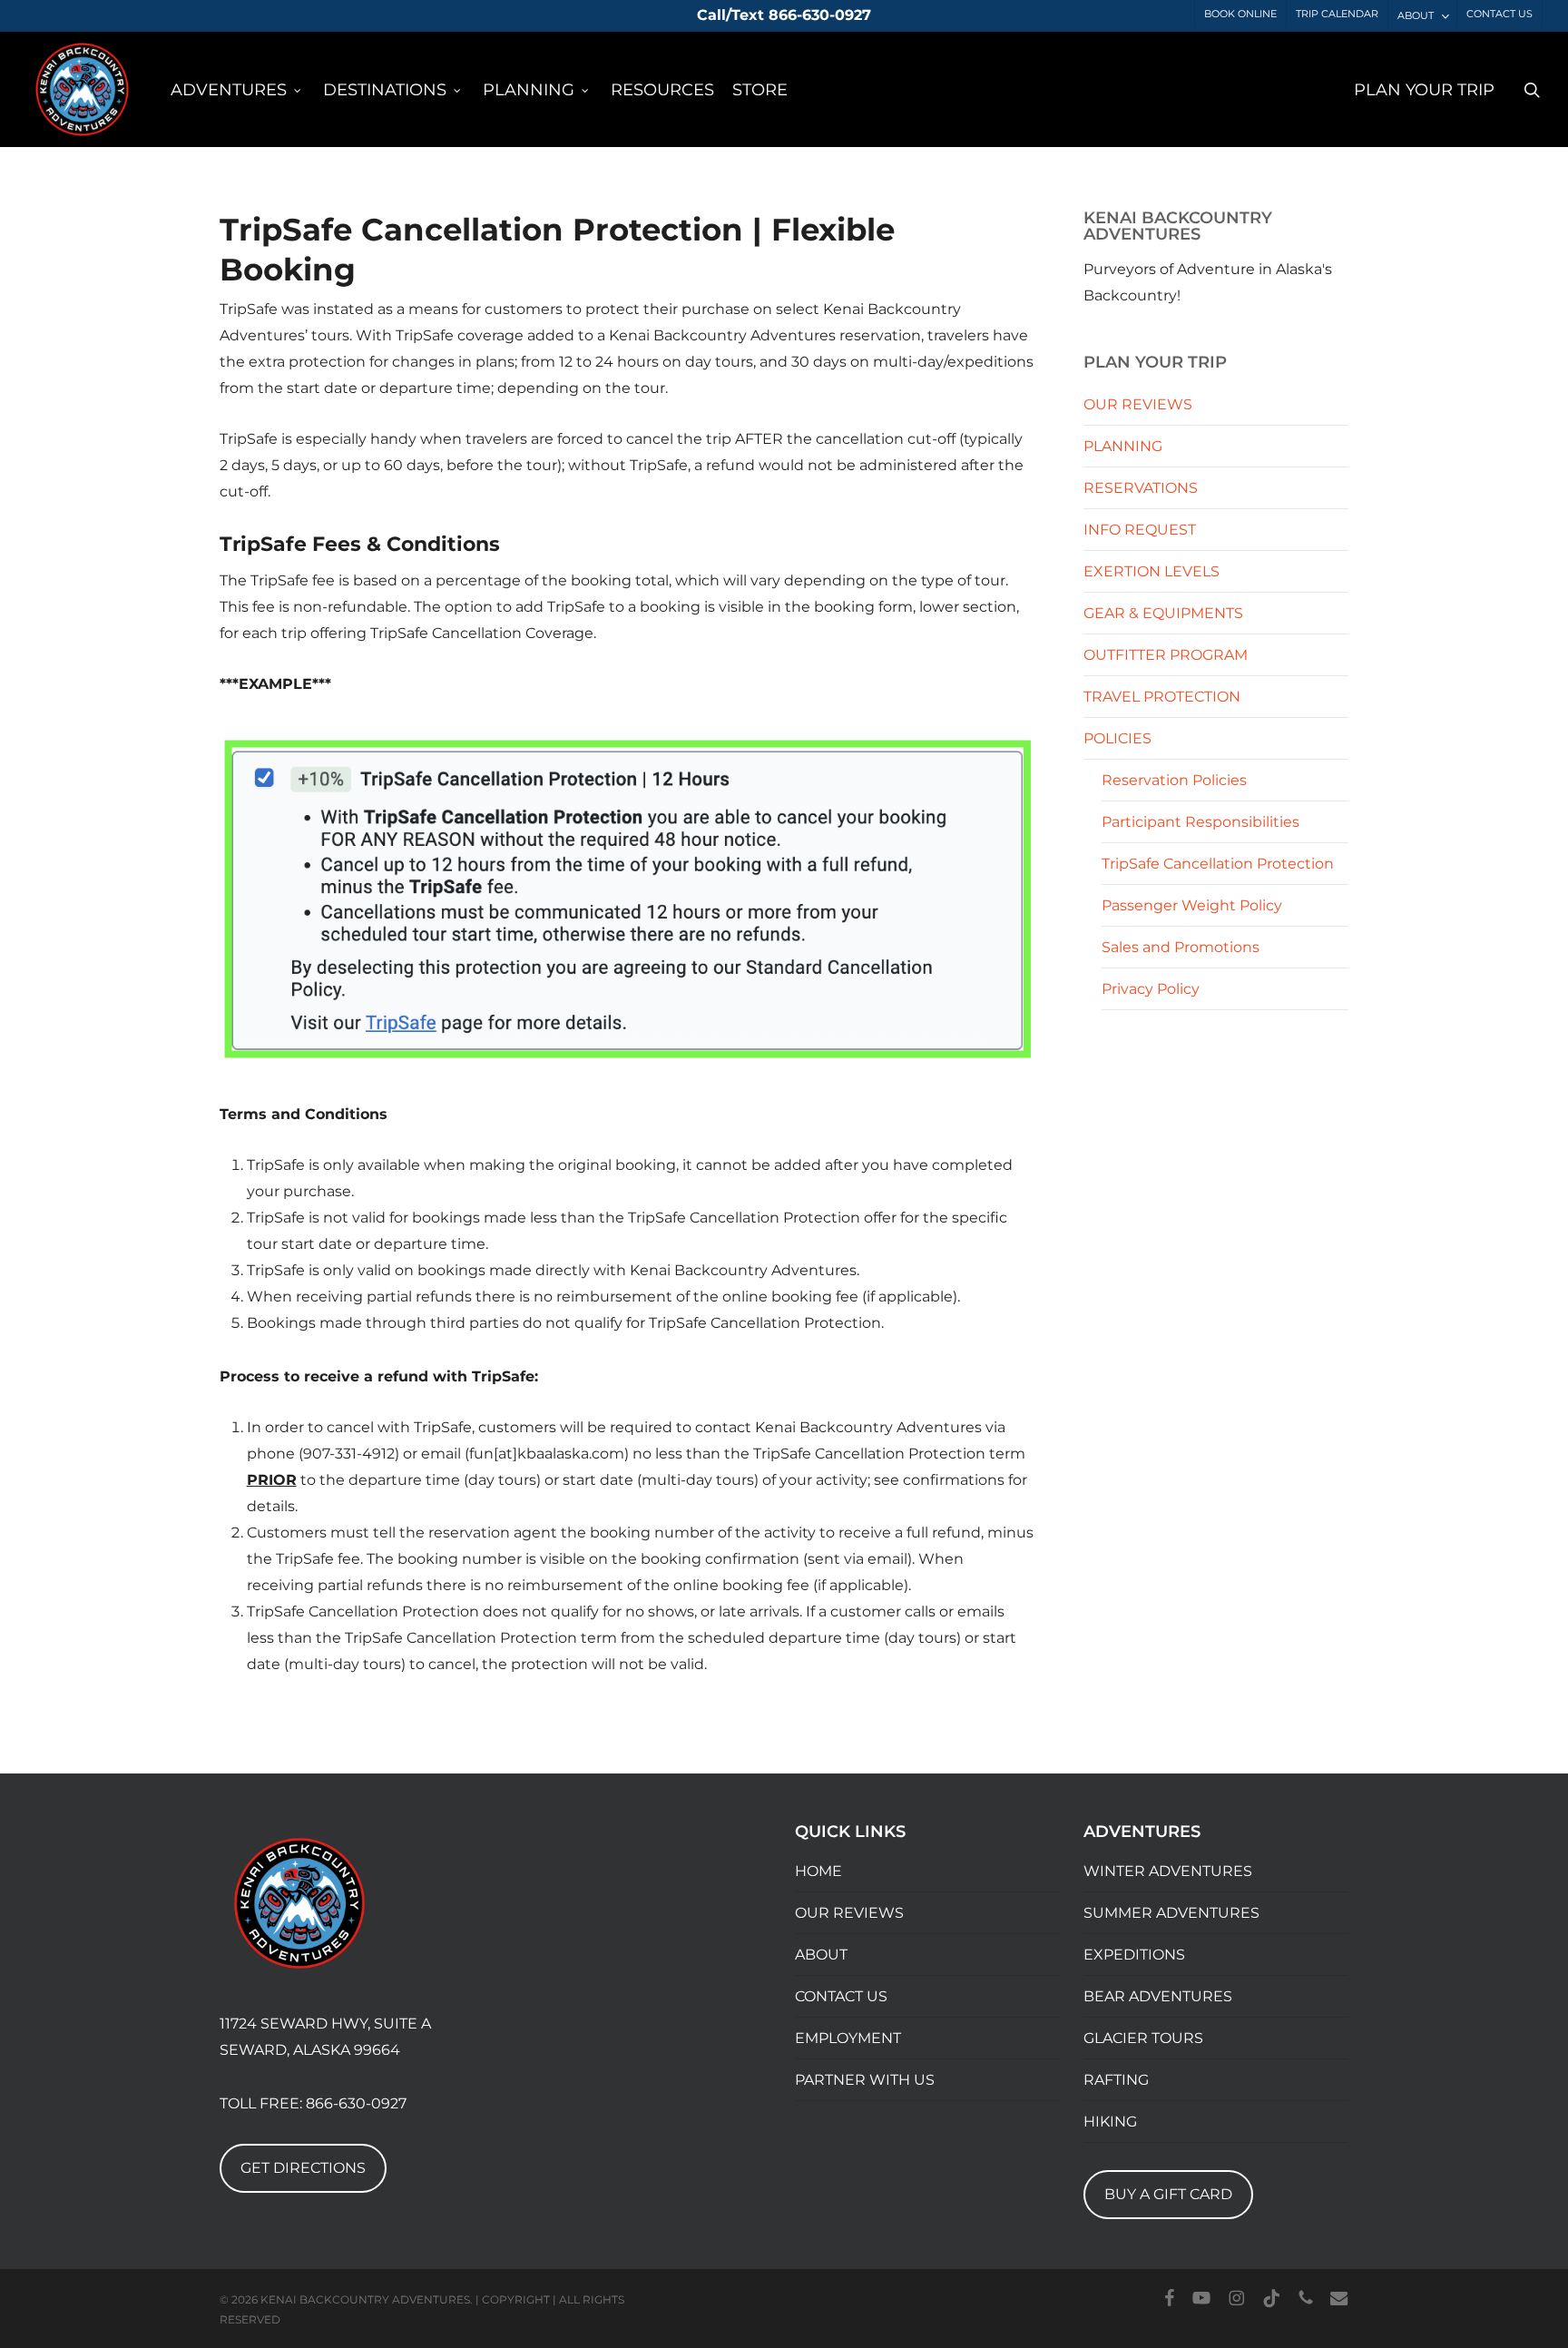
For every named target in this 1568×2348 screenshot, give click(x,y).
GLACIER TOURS (1143, 2038)
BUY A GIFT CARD (1168, 2194)
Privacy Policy (1151, 989)
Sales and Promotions (1181, 947)
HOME (818, 1871)
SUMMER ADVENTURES (1171, 1913)
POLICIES (1117, 738)
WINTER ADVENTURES (1168, 1871)
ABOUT (821, 1955)
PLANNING (1123, 446)
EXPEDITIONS (1134, 1955)
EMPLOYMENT (848, 2038)
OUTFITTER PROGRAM (1166, 655)
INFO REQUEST (1140, 530)
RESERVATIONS (1141, 488)
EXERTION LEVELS (1151, 571)
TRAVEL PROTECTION (1162, 697)
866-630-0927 (356, 2103)
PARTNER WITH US (865, 2080)
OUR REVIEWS (1138, 404)
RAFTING (1116, 2080)
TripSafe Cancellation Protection (1218, 864)
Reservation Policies (1174, 780)
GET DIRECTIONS (303, 2168)
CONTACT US (841, 1996)
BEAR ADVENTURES (1158, 1996)
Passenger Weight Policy (1192, 905)
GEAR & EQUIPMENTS (1163, 613)
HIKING (1110, 2122)
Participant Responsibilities (1200, 822)
